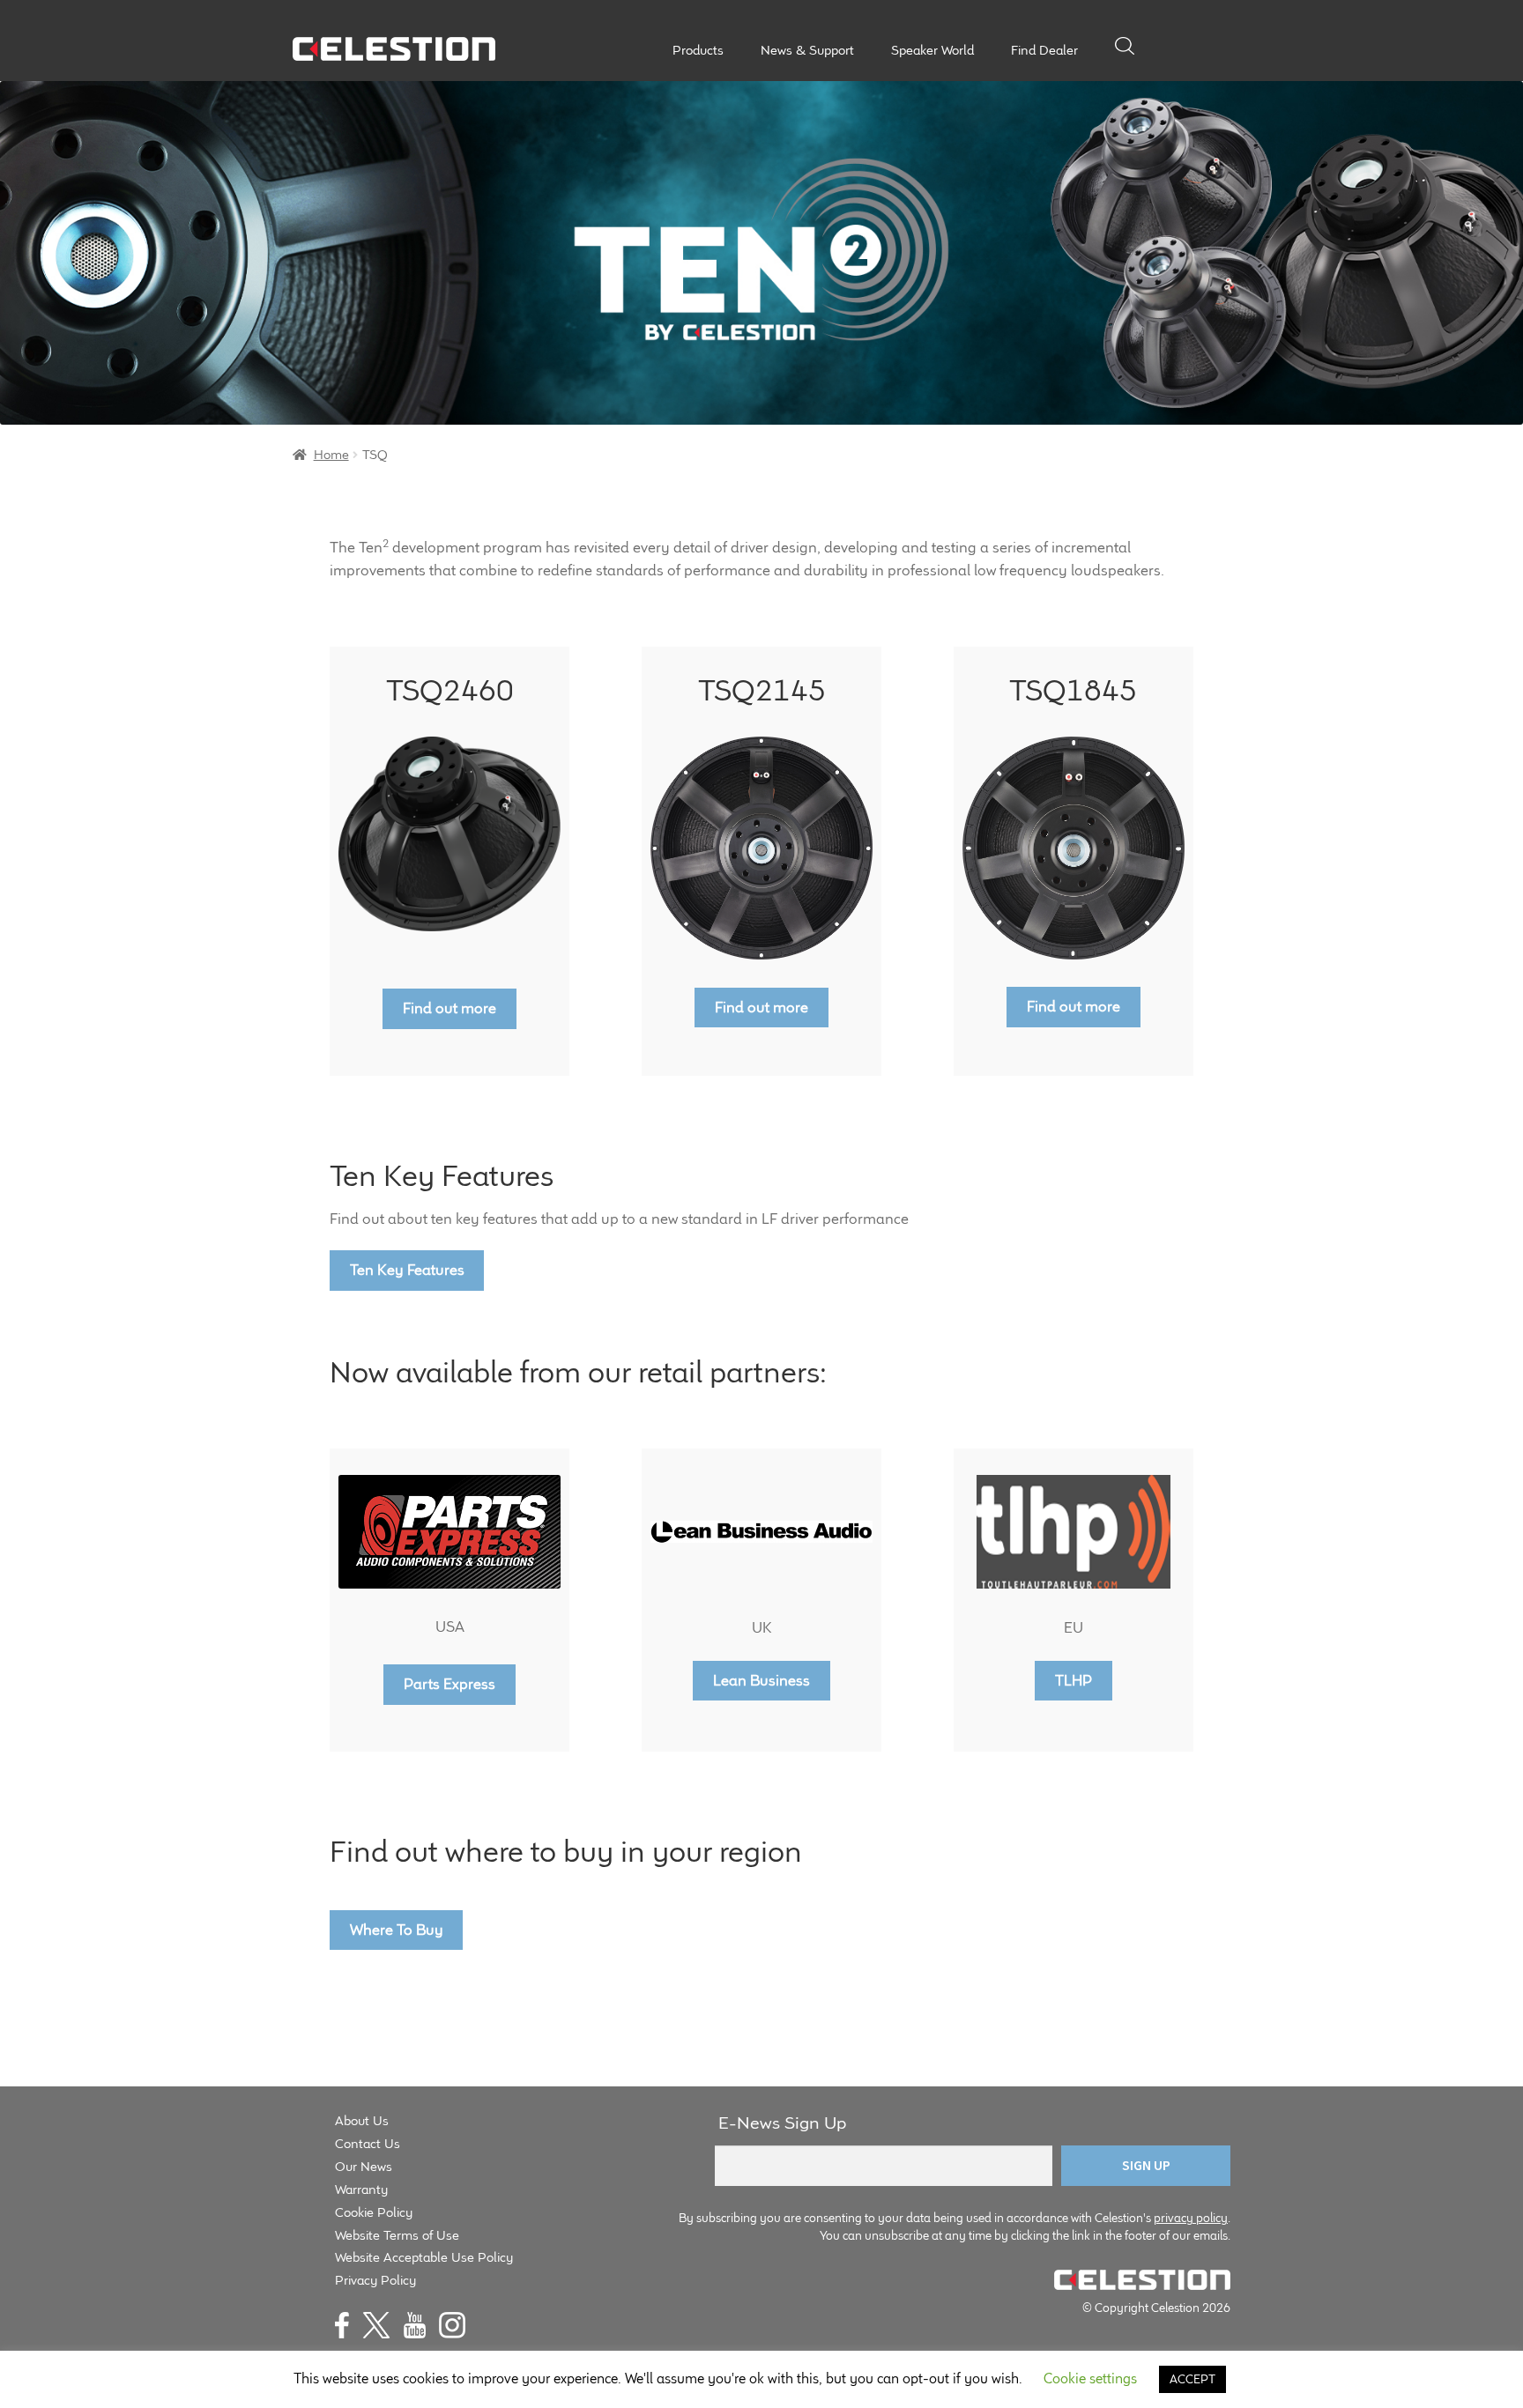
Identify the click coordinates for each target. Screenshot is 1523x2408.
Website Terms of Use (397, 2235)
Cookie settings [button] (1090, 2378)
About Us (362, 2120)
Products (698, 50)
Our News (364, 2166)
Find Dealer (1044, 50)
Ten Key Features (407, 1270)
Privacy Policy (375, 2280)
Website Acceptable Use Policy (424, 2257)
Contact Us (368, 2143)
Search (1125, 46)
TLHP (1074, 1680)
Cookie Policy (374, 2212)
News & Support (807, 50)
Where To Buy (397, 1930)
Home (331, 454)
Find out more (449, 1008)
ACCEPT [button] (1192, 2379)
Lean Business (761, 1680)
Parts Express (449, 1684)
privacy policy (1191, 2218)
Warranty (361, 2189)
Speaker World (932, 50)
